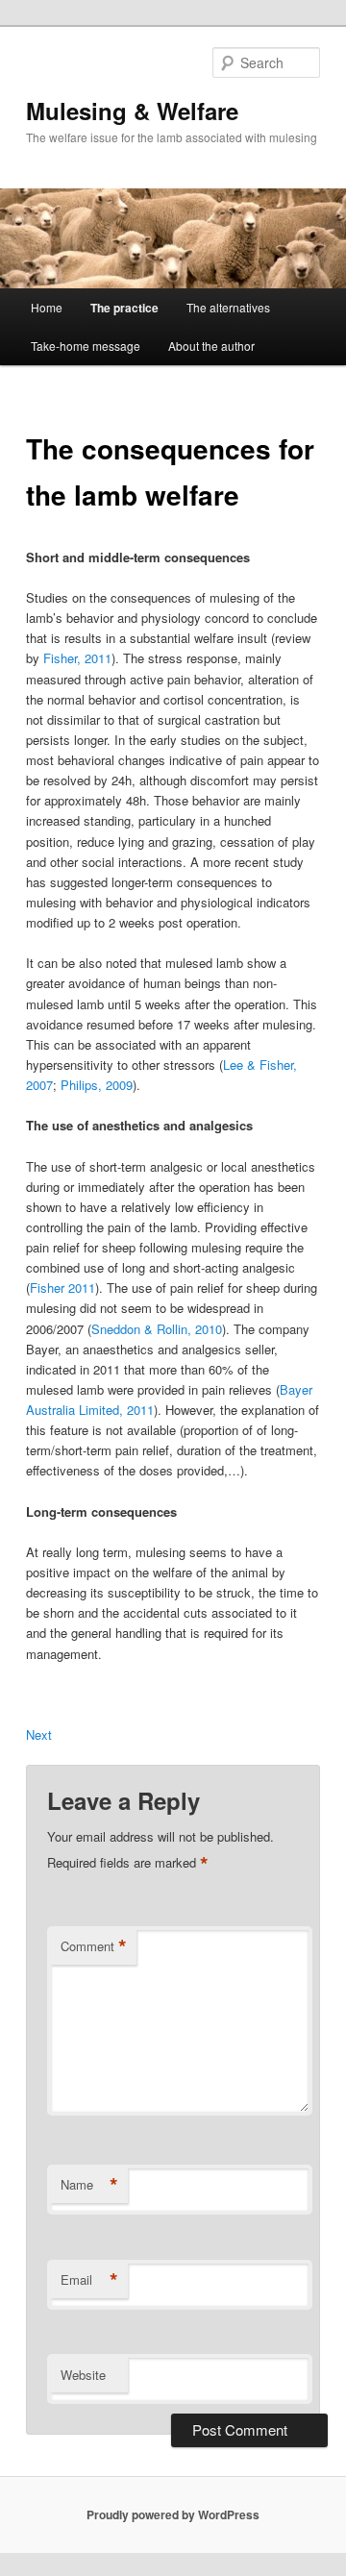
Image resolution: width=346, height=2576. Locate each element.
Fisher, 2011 (77, 658)
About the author (211, 346)
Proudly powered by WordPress (173, 2514)
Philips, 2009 (97, 1085)
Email (89, 2280)
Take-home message (86, 346)
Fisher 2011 (62, 1288)
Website (83, 2375)
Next (39, 1734)
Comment (94, 1946)
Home (47, 307)
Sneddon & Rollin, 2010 (157, 1329)
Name (89, 2185)
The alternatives (228, 307)
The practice (124, 308)
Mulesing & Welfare (132, 111)
